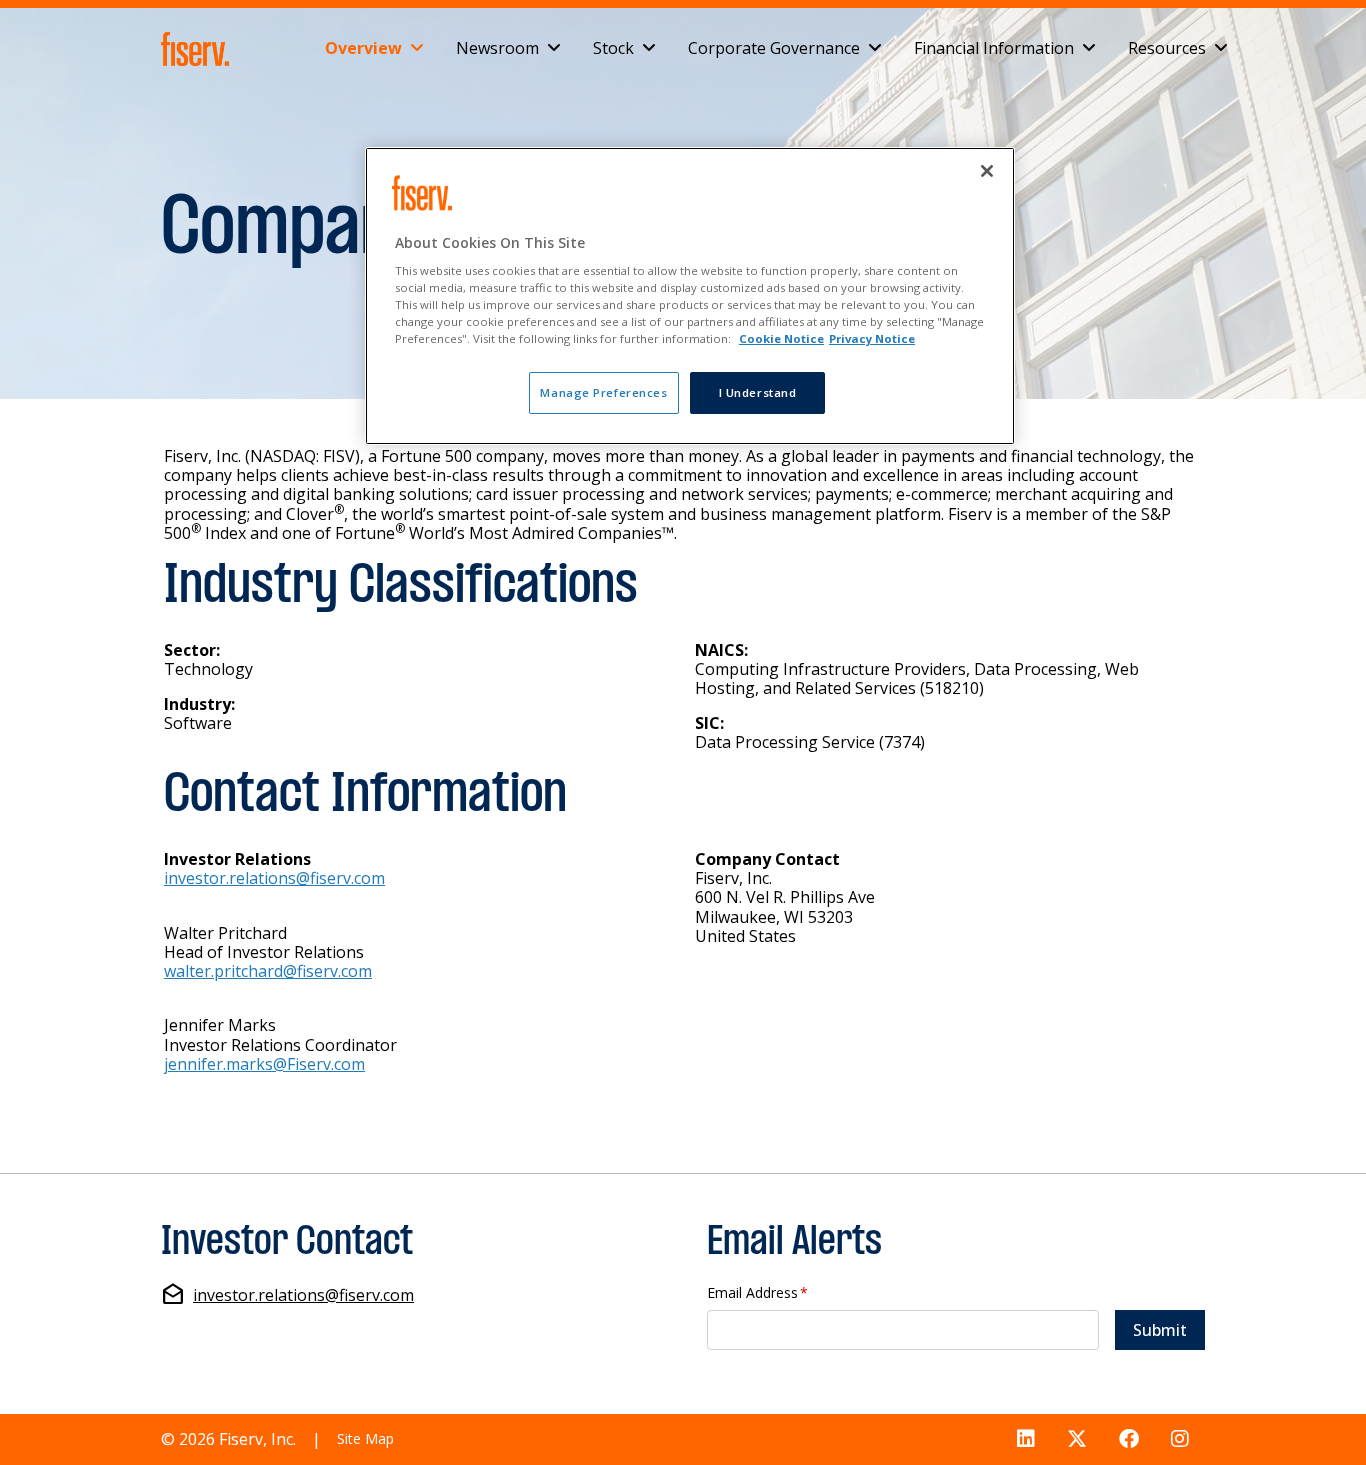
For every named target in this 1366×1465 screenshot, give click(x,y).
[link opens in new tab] (199, 49)
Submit (1160, 1330)
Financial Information (994, 48)
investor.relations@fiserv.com (274, 878)
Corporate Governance (774, 48)
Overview (363, 48)
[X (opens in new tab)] (1077, 1439)
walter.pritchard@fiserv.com (268, 971)
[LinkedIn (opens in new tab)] (1026, 1439)
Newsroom (497, 48)
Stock (613, 48)
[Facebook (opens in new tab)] (1129, 1439)
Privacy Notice (872, 338)
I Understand (758, 392)
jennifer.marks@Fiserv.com (264, 1064)
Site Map (365, 1438)
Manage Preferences (603, 392)
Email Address (757, 1293)
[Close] (987, 171)
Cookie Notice (781, 338)
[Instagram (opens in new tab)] (1180, 1439)
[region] (690, 296)
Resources (1167, 48)
